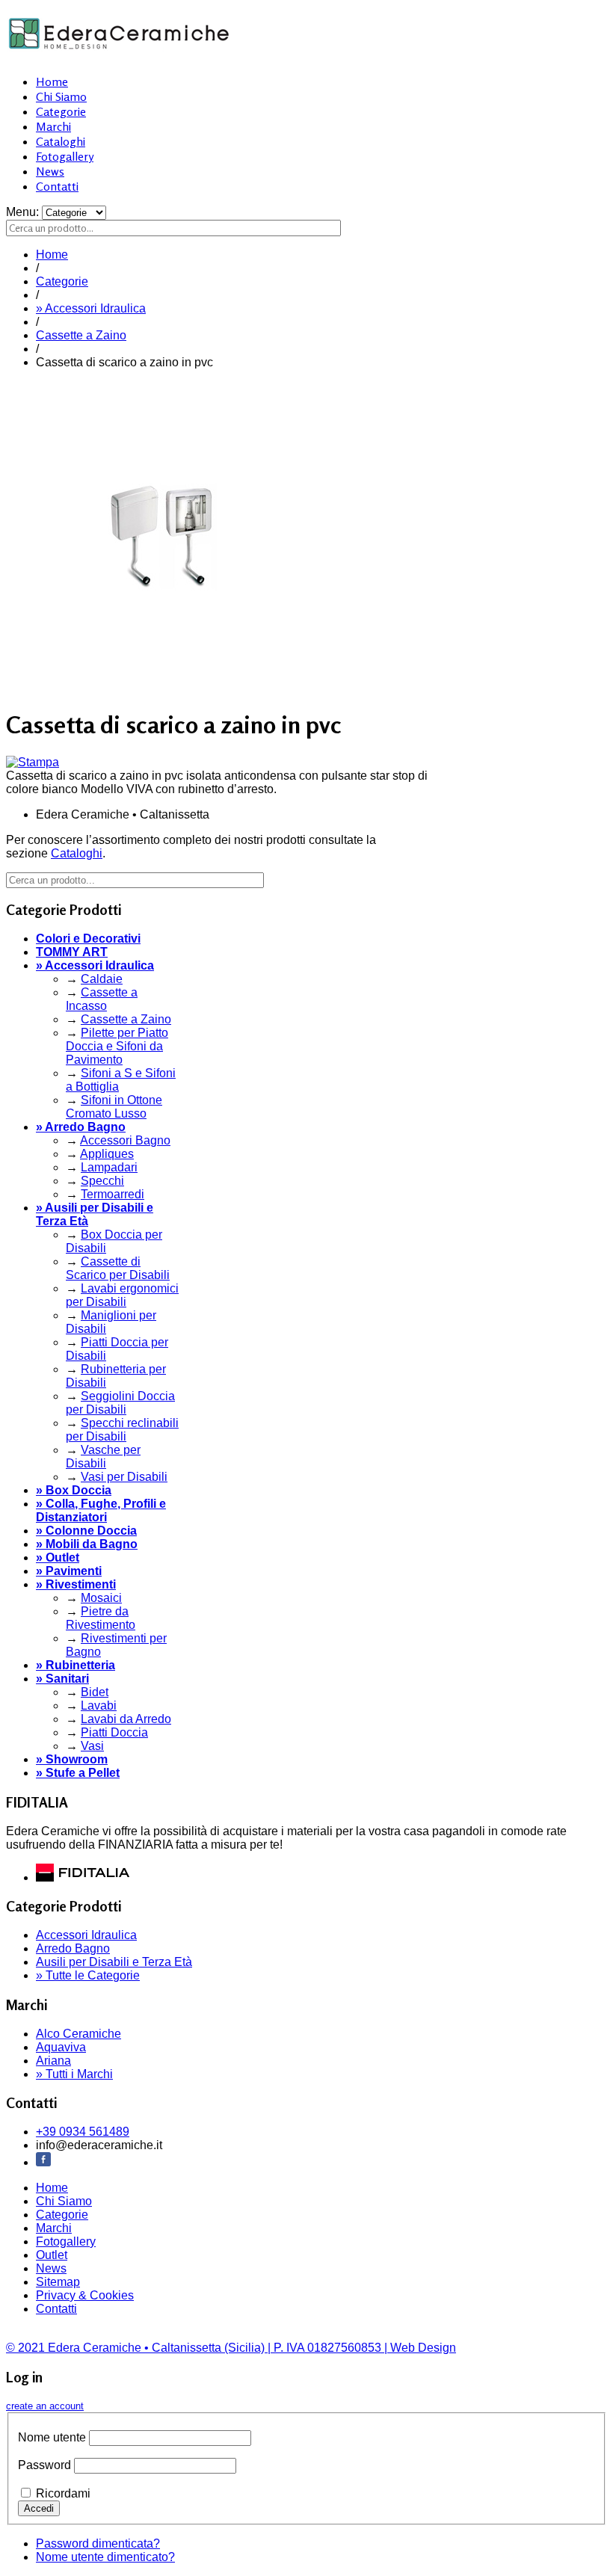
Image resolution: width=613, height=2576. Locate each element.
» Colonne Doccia (86, 1531)
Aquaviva (61, 2047)
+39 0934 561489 (83, 2132)
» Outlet (58, 1557)
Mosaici (101, 1598)
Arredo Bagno (73, 1948)
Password (44, 2465)
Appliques (107, 1154)
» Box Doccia (74, 1490)
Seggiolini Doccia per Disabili (120, 1403)
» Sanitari (62, 1679)
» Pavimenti (69, 1571)
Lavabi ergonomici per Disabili (122, 1295)
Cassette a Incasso (102, 999)
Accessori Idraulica (86, 1935)
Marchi (53, 126)
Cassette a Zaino (81, 335)
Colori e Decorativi (88, 939)
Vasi (92, 1746)
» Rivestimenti (76, 1584)
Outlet (52, 2255)
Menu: (24, 212)
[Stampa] (33, 762)
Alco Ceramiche (78, 2034)
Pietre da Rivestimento (101, 1618)
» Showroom (72, 1759)
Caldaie (102, 979)
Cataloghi (61, 141)
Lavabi (99, 1705)
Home (52, 81)
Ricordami (63, 2493)
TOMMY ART (72, 952)
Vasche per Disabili (103, 1457)
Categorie (61, 111)
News (50, 171)
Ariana (53, 2061)
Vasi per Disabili (124, 1477)
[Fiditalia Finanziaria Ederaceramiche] (83, 1877)
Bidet (95, 1692)
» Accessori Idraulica (91, 308)
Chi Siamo (61, 96)
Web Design (423, 2348)
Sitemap (58, 2282)
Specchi (102, 1181)
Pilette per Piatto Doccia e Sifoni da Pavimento (117, 1046)
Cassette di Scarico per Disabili (118, 1268)
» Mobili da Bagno (87, 1544)
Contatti (57, 186)
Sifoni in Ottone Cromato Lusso (114, 1107)
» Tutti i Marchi (74, 2074)
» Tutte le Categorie (88, 1975)
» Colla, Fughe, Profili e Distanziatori (101, 1510)
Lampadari (109, 1167)
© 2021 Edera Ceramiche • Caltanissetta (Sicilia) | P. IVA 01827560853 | (198, 2348)
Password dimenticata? (98, 2543)
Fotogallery (65, 156)
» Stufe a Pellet (78, 1773)
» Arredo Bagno (81, 1127)
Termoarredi (113, 1194)
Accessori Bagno (125, 1140)
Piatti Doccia (114, 1732)
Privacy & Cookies (85, 2295)
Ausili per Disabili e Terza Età (114, 1962)
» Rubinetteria (76, 1665)
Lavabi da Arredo (126, 1719)
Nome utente (52, 2437)
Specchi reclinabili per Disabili (122, 1430)
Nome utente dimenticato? (105, 2557)
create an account (45, 2406)
